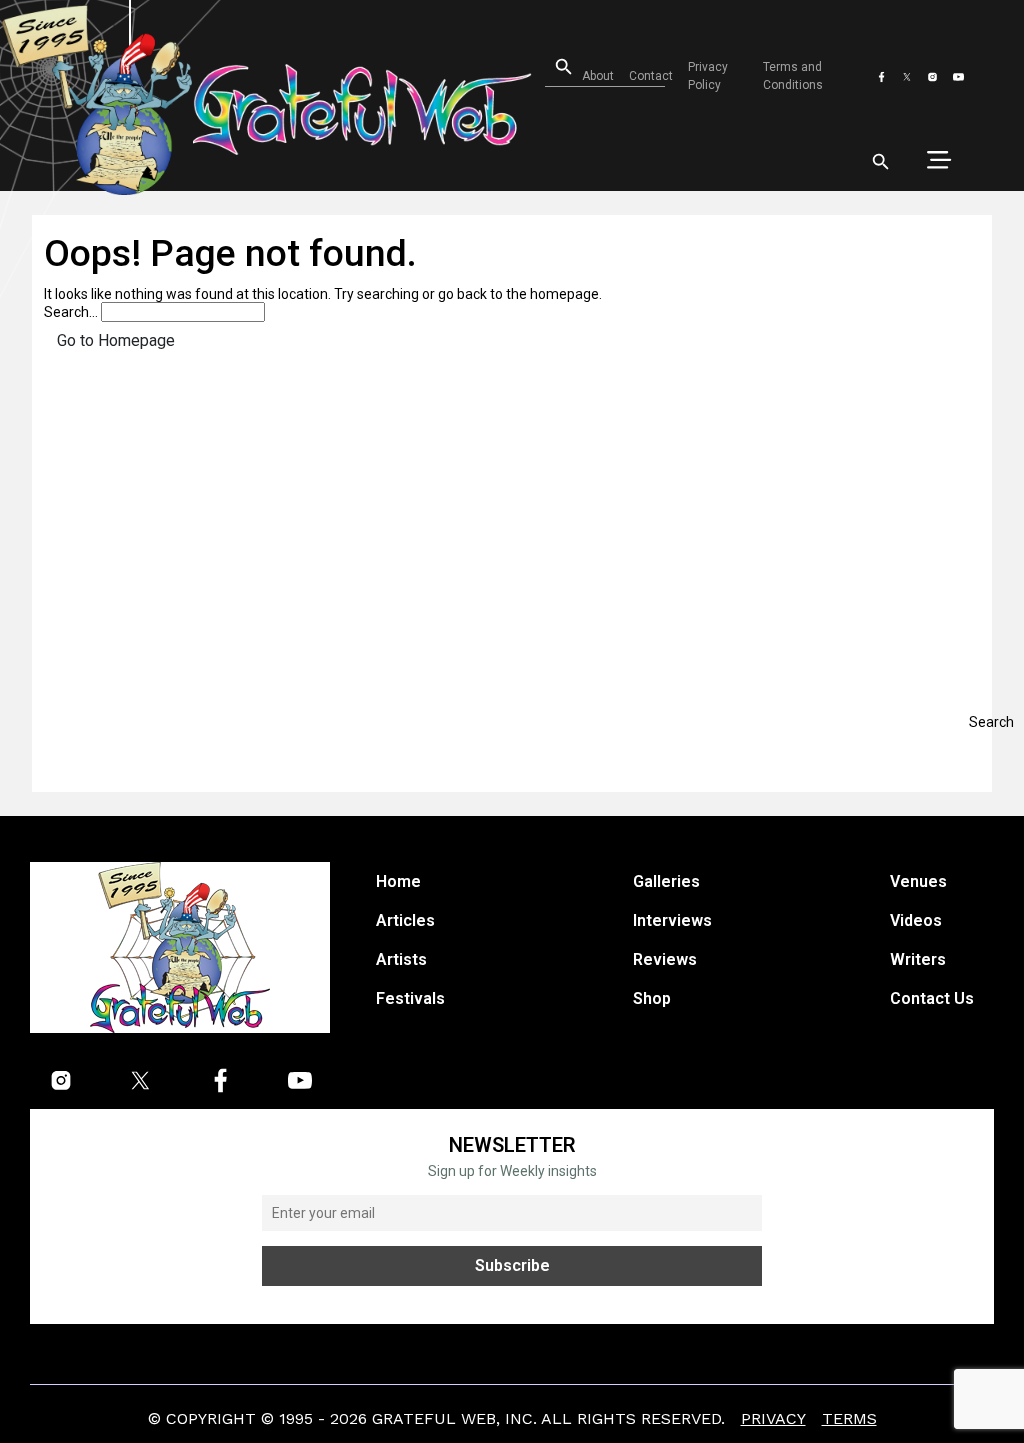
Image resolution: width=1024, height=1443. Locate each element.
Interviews (672, 920)
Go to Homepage (116, 340)
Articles (405, 920)
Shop (652, 998)
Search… (71, 312)
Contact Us (932, 998)
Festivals (410, 998)
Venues (918, 881)
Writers (918, 959)
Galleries (666, 881)
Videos (916, 920)
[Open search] (881, 162)
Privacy (773, 1418)
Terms (849, 1418)
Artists (401, 959)
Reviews (665, 959)
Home (398, 881)
